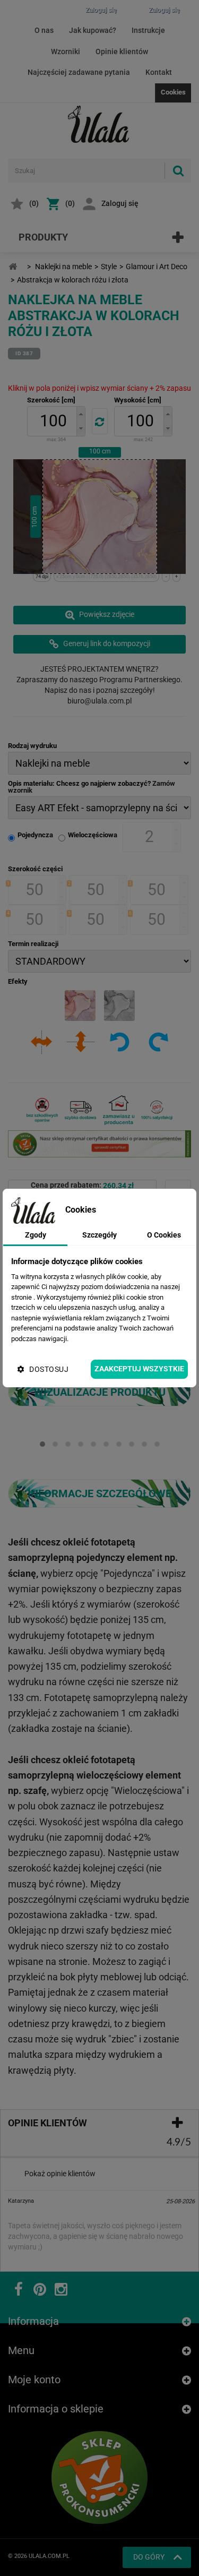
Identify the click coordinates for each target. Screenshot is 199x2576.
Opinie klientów (122, 51)
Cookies (173, 92)
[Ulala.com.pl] (100, 124)
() (34, 203)
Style (109, 267)
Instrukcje (148, 30)
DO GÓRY (149, 2546)
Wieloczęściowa (93, 835)
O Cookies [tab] (164, 1235)
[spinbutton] (54, 421)
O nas (44, 30)
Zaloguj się (120, 203)
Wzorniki (66, 51)
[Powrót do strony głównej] (13, 267)
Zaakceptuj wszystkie (139, 1369)
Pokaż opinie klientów (60, 2174)
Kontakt (159, 72)
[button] (81, 414)
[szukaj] (178, 171)
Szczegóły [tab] (99, 1235)
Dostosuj (49, 1369)
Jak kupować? (93, 30)
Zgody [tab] (36, 1235)
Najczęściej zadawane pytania (79, 72)
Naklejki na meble (63, 267)
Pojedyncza (35, 835)
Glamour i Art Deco (157, 267)
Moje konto (34, 2369)
